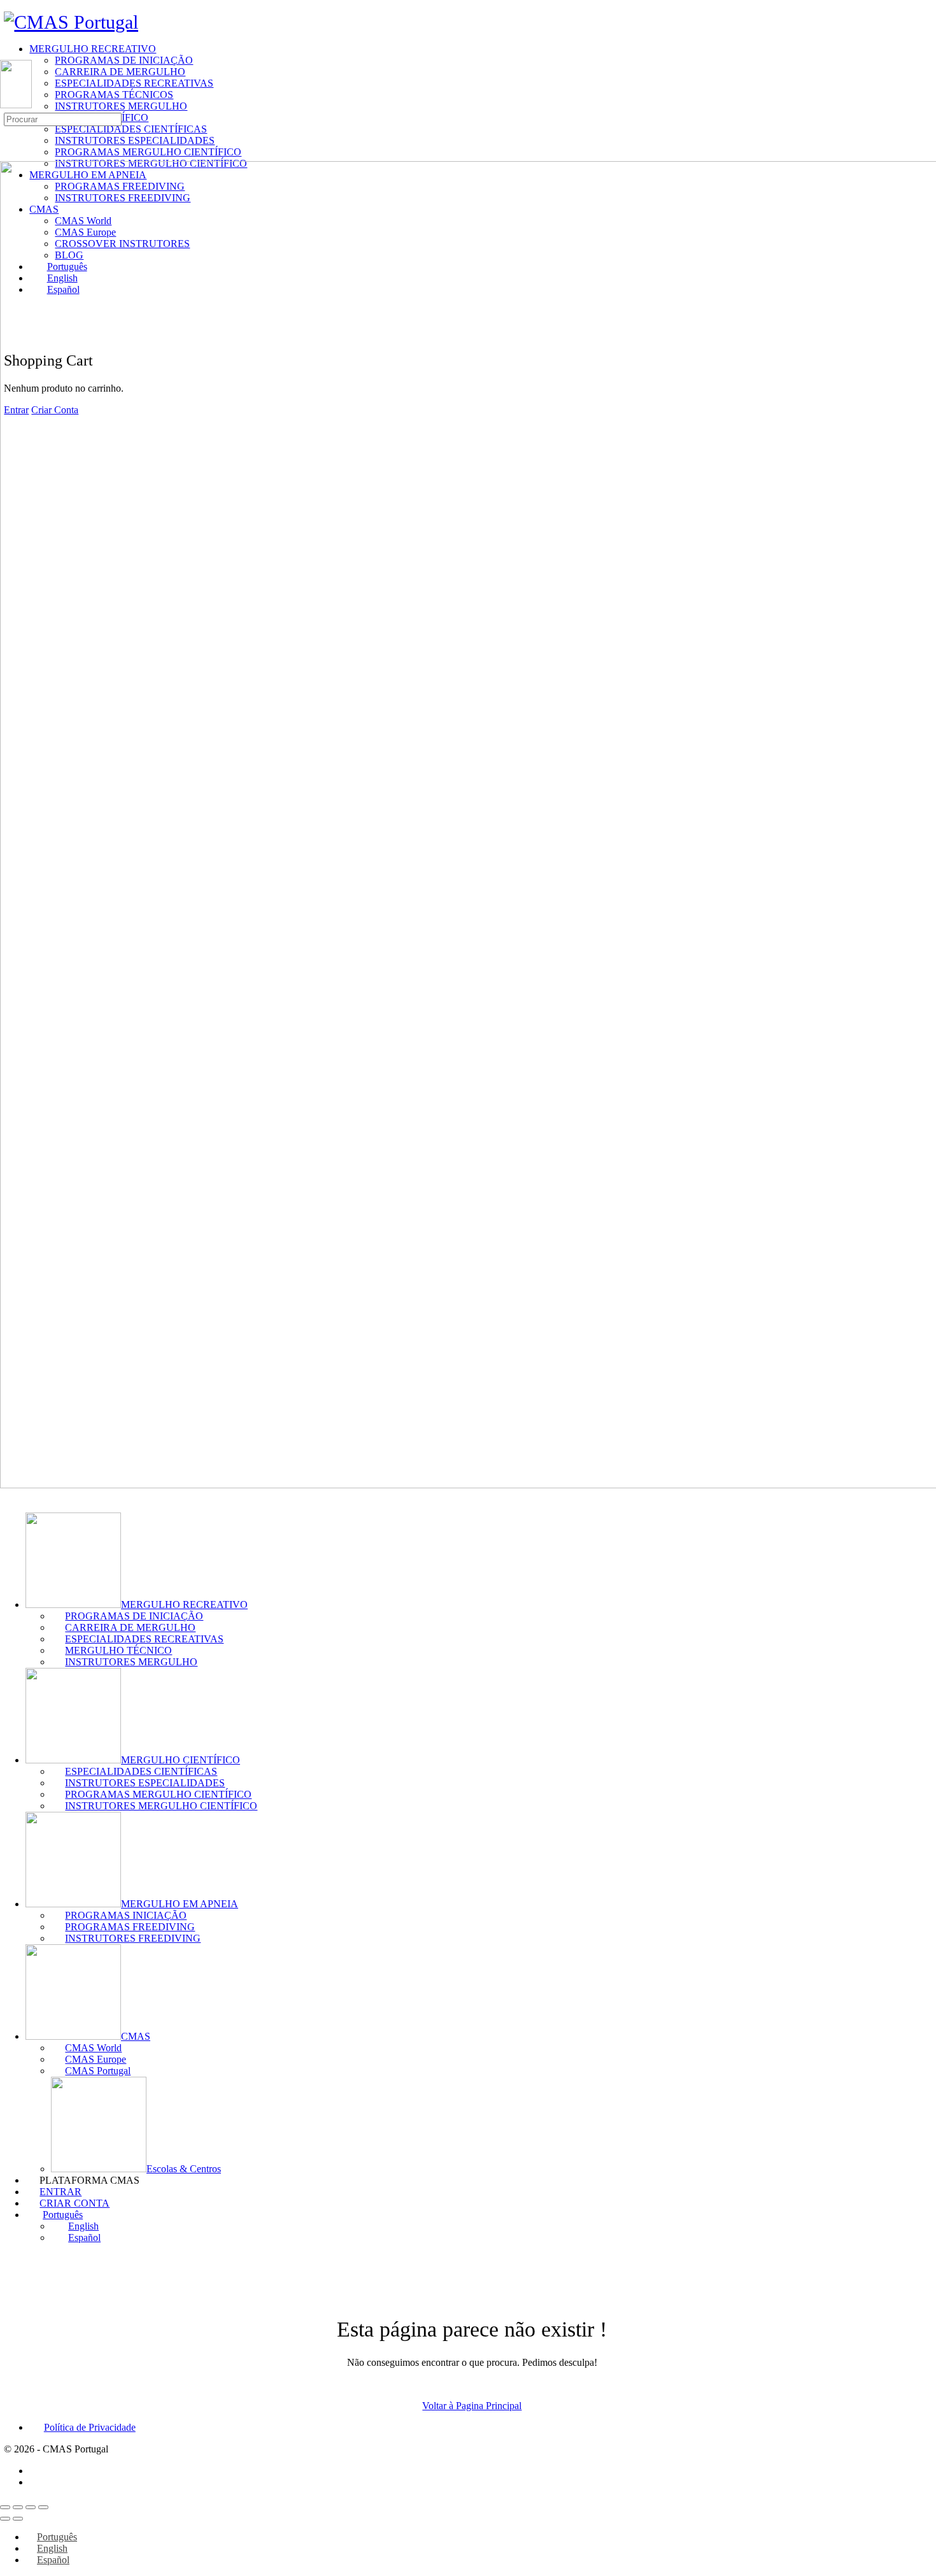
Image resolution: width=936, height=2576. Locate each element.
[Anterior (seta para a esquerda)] (5, 2519)
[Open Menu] (7, 54)
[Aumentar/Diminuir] (5, 2507)
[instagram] (36, 2482)
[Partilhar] (31, 2507)
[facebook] (36, 2471)
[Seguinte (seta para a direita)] (18, 2519)
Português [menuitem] (57, 2537)
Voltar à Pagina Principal (472, 2406)
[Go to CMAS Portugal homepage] (71, 22)
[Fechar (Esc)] (43, 2507)
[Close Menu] (7, 1496)
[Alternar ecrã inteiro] (18, 2507)
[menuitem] (481, 2215)
